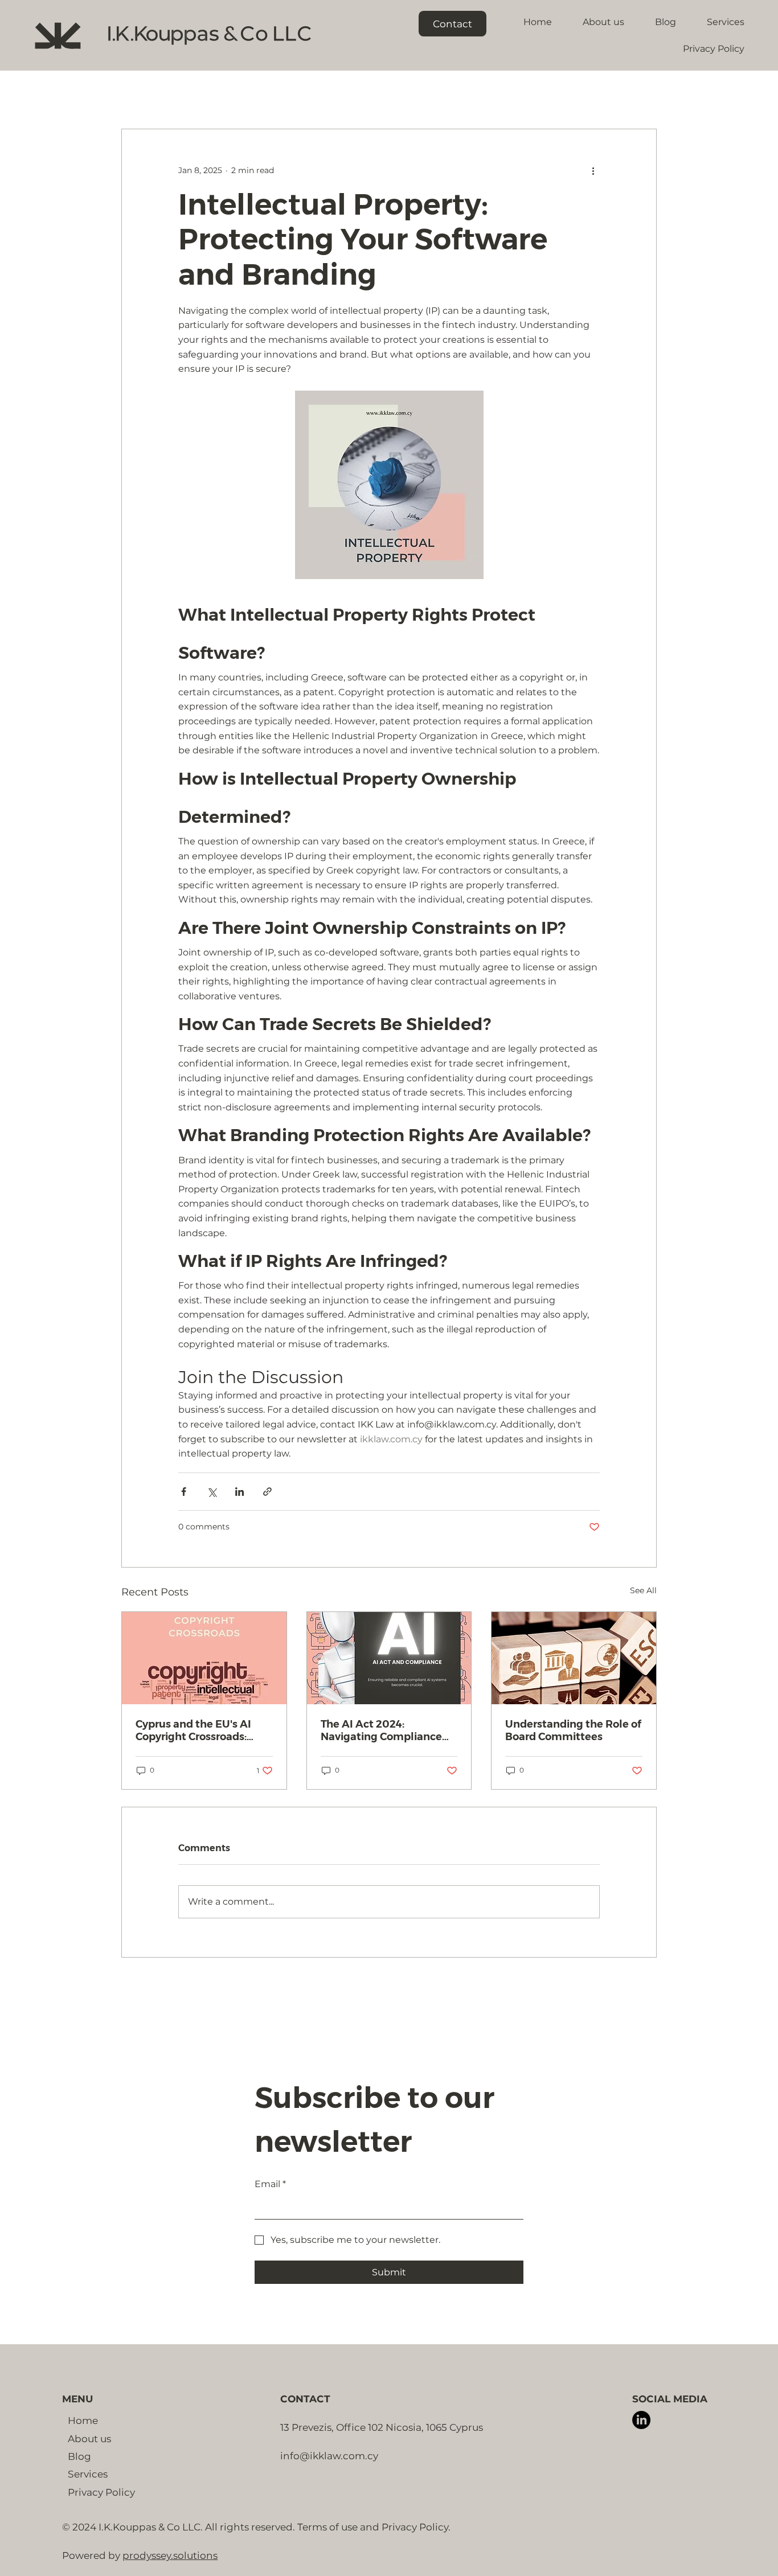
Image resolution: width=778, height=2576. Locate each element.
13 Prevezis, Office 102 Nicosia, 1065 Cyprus (382, 2427)
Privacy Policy (101, 2492)
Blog (79, 2456)
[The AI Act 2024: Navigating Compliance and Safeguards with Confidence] (389, 1658)
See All (643, 1590)
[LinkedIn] (641, 2420)
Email (270, 2184)
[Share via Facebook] (184, 1492)
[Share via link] (267, 1492)
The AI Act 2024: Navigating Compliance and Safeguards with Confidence (381, 1730)
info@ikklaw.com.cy (329, 2456)
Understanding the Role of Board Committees (573, 1730)
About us (89, 2438)
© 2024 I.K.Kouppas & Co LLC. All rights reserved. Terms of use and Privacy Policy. (256, 2527)
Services (88, 2474)
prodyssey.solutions (170, 2555)
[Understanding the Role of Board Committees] (574, 1658)
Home (83, 2420)
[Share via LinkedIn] (239, 1492)
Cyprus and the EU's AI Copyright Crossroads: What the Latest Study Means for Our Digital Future (194, 1730)
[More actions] (593, 170)
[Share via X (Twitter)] (212, 1492)
